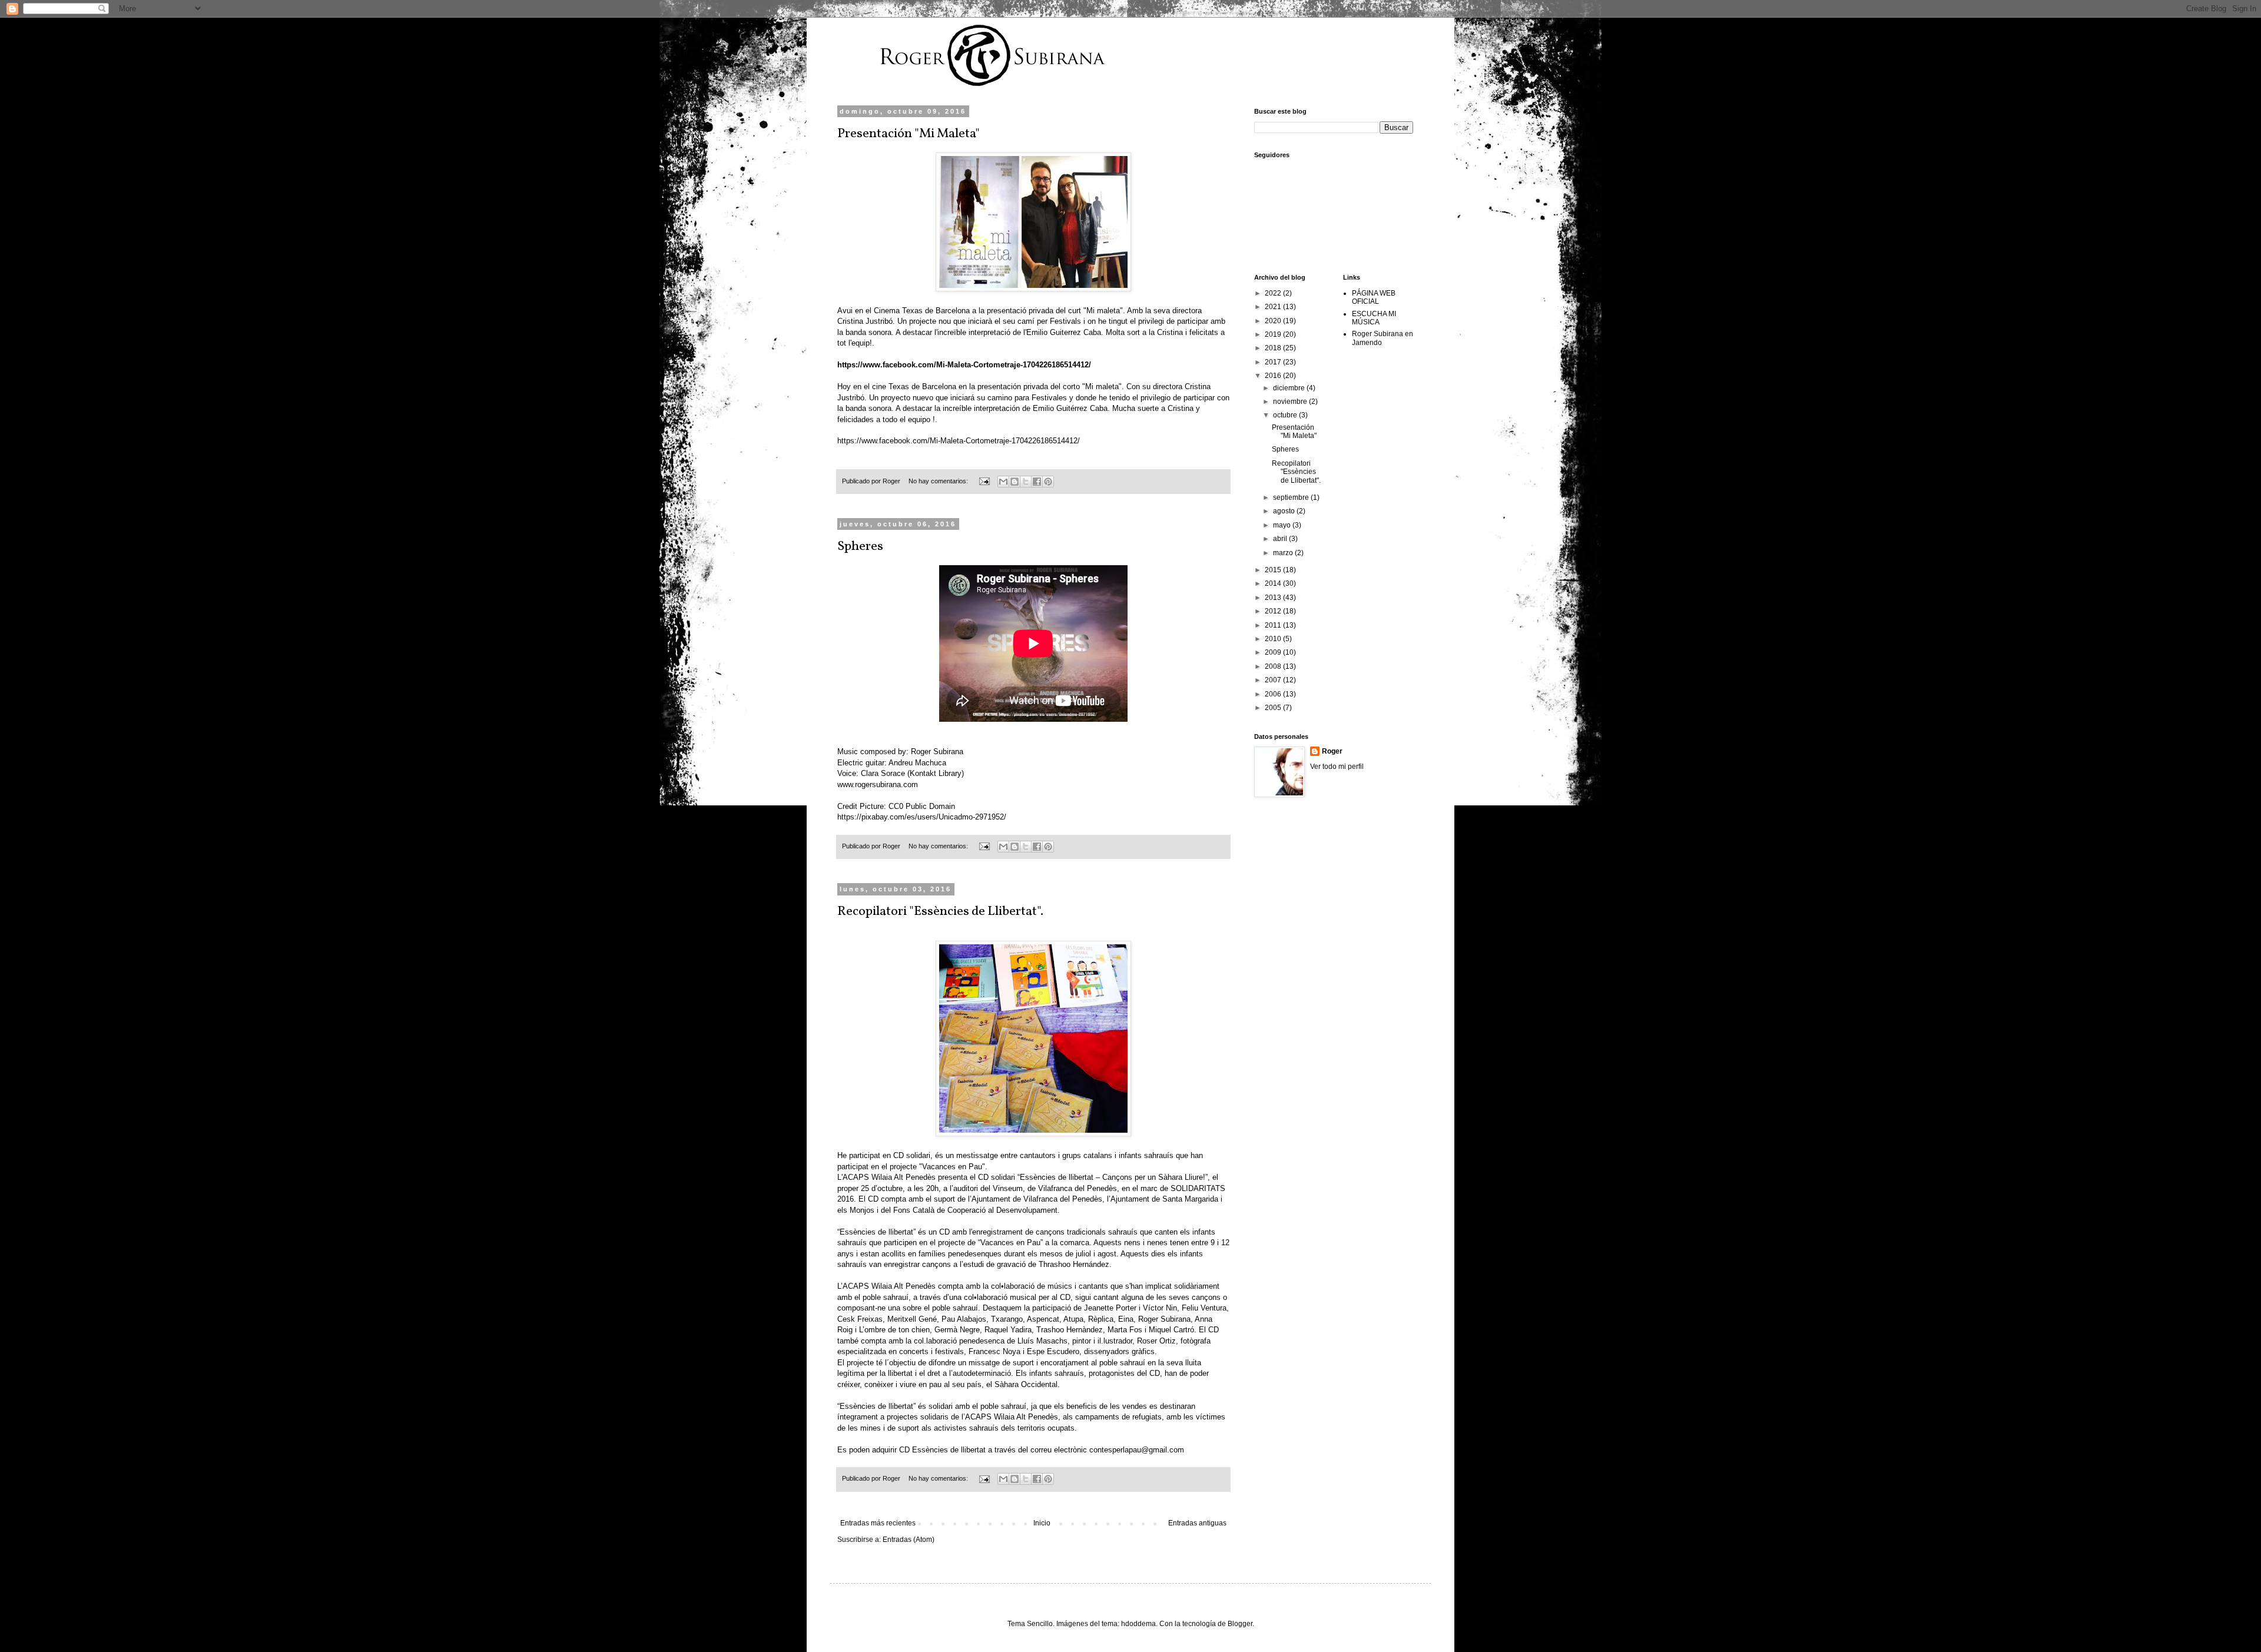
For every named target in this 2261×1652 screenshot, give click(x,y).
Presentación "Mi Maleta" (909, 134)
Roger (1332, 751)
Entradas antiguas (1197, 1523)
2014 (1274, 583)
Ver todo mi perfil (1337, 767)
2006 (1274, 694)
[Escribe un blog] (1015, 482)
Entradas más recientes (878, 1523)
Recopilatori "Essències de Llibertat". (940, 912)
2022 (1274, 293)
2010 (1274, 639)
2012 (1274, 611)
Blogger (1240, 1624)
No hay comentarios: (939, 481)
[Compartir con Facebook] (1037, 482)
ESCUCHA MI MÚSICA (1374, 318)
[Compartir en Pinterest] (1048, 482)
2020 (1274, 321)
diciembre (1290, 388)
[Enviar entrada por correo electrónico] (984, 481)
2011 (1274, 625)
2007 (1274, 680)
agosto (1285, 511)
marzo (1284, 553)
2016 (1274, 376)
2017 (1274, 362)
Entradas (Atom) (909, 1540)
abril (1281, 539)
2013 (1274, 598)
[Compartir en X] (1026, 482)
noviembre (1291, 402)
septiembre (1292, 497)
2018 (1274, 348)
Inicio (1042, 1523)
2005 (1274, 708)
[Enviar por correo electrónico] (1003, 482)
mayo (1283, 525)
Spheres (860, 547)
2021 (1274, 307)
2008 (1274, 666)
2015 (1274, 570)
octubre (1286, 415)
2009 (1274, 652)
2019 (1274, 334)
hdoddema (1138, 1624)
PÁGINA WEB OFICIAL (1374, 297)
